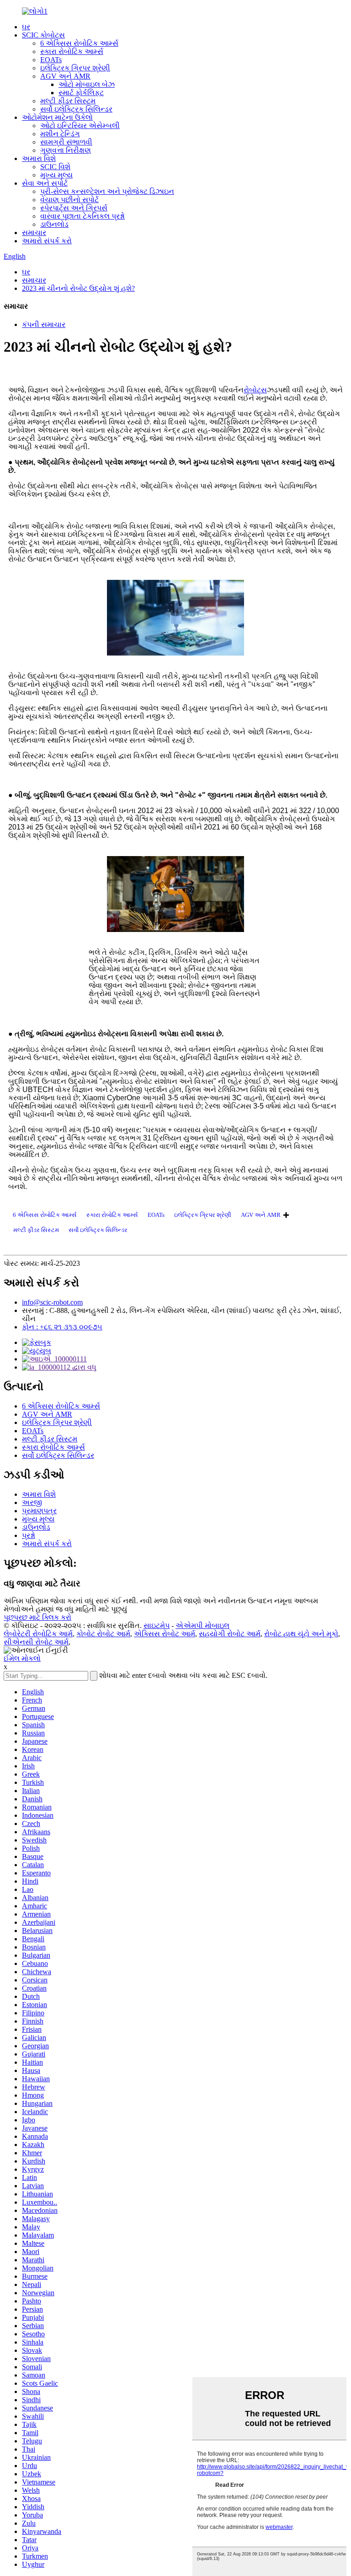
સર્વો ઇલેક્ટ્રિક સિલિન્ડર (76, 109)
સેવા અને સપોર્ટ (45, 183)
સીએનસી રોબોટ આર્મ (36, 1642)
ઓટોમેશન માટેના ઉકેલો (57, 117)
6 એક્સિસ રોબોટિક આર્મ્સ (79, 43)
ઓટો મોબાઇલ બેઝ (87, 84)
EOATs (51, 60)
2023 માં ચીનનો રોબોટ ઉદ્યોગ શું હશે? (78, 288)
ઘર (26, 27)
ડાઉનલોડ (54, 224)
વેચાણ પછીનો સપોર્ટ (69, 200)
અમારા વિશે (39, 158)
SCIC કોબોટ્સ (43, 35)
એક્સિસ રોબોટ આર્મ (165, 1634)
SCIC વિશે (55, 167)
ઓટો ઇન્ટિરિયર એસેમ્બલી (80, 126)
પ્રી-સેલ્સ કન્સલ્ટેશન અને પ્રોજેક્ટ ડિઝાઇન (107, 191)
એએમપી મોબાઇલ (202, 1625)
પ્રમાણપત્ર (39, 1511)
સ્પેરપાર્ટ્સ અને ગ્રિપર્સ (74, 208)
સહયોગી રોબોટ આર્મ (230, 1634)
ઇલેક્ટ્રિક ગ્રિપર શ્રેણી (75, 68)
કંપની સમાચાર (44, 324)
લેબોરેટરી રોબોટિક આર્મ (38, 1634)
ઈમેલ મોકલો (22, 1658)
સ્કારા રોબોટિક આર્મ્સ (72, 51)
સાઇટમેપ (157, 1625)
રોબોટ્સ (255, 390)
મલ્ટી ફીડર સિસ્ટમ (68, 101)
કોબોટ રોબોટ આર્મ (103, 1634)
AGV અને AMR (65, 76)
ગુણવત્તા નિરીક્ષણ (66, 150)
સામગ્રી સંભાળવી (66, 142)
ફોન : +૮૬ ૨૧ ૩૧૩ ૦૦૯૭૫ (62, 1327)
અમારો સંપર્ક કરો (47, 241)
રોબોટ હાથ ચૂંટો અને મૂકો (301, 1634)
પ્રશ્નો (29, 1535)
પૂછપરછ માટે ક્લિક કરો (37, 1617)
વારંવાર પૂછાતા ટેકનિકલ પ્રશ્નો (82, 216)
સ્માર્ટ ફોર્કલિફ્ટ (81, 93)
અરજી (32, 1502)
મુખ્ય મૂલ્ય (56, 175)
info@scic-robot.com (52, 1302)
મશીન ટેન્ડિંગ (60, 134)
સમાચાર (34, 233)
